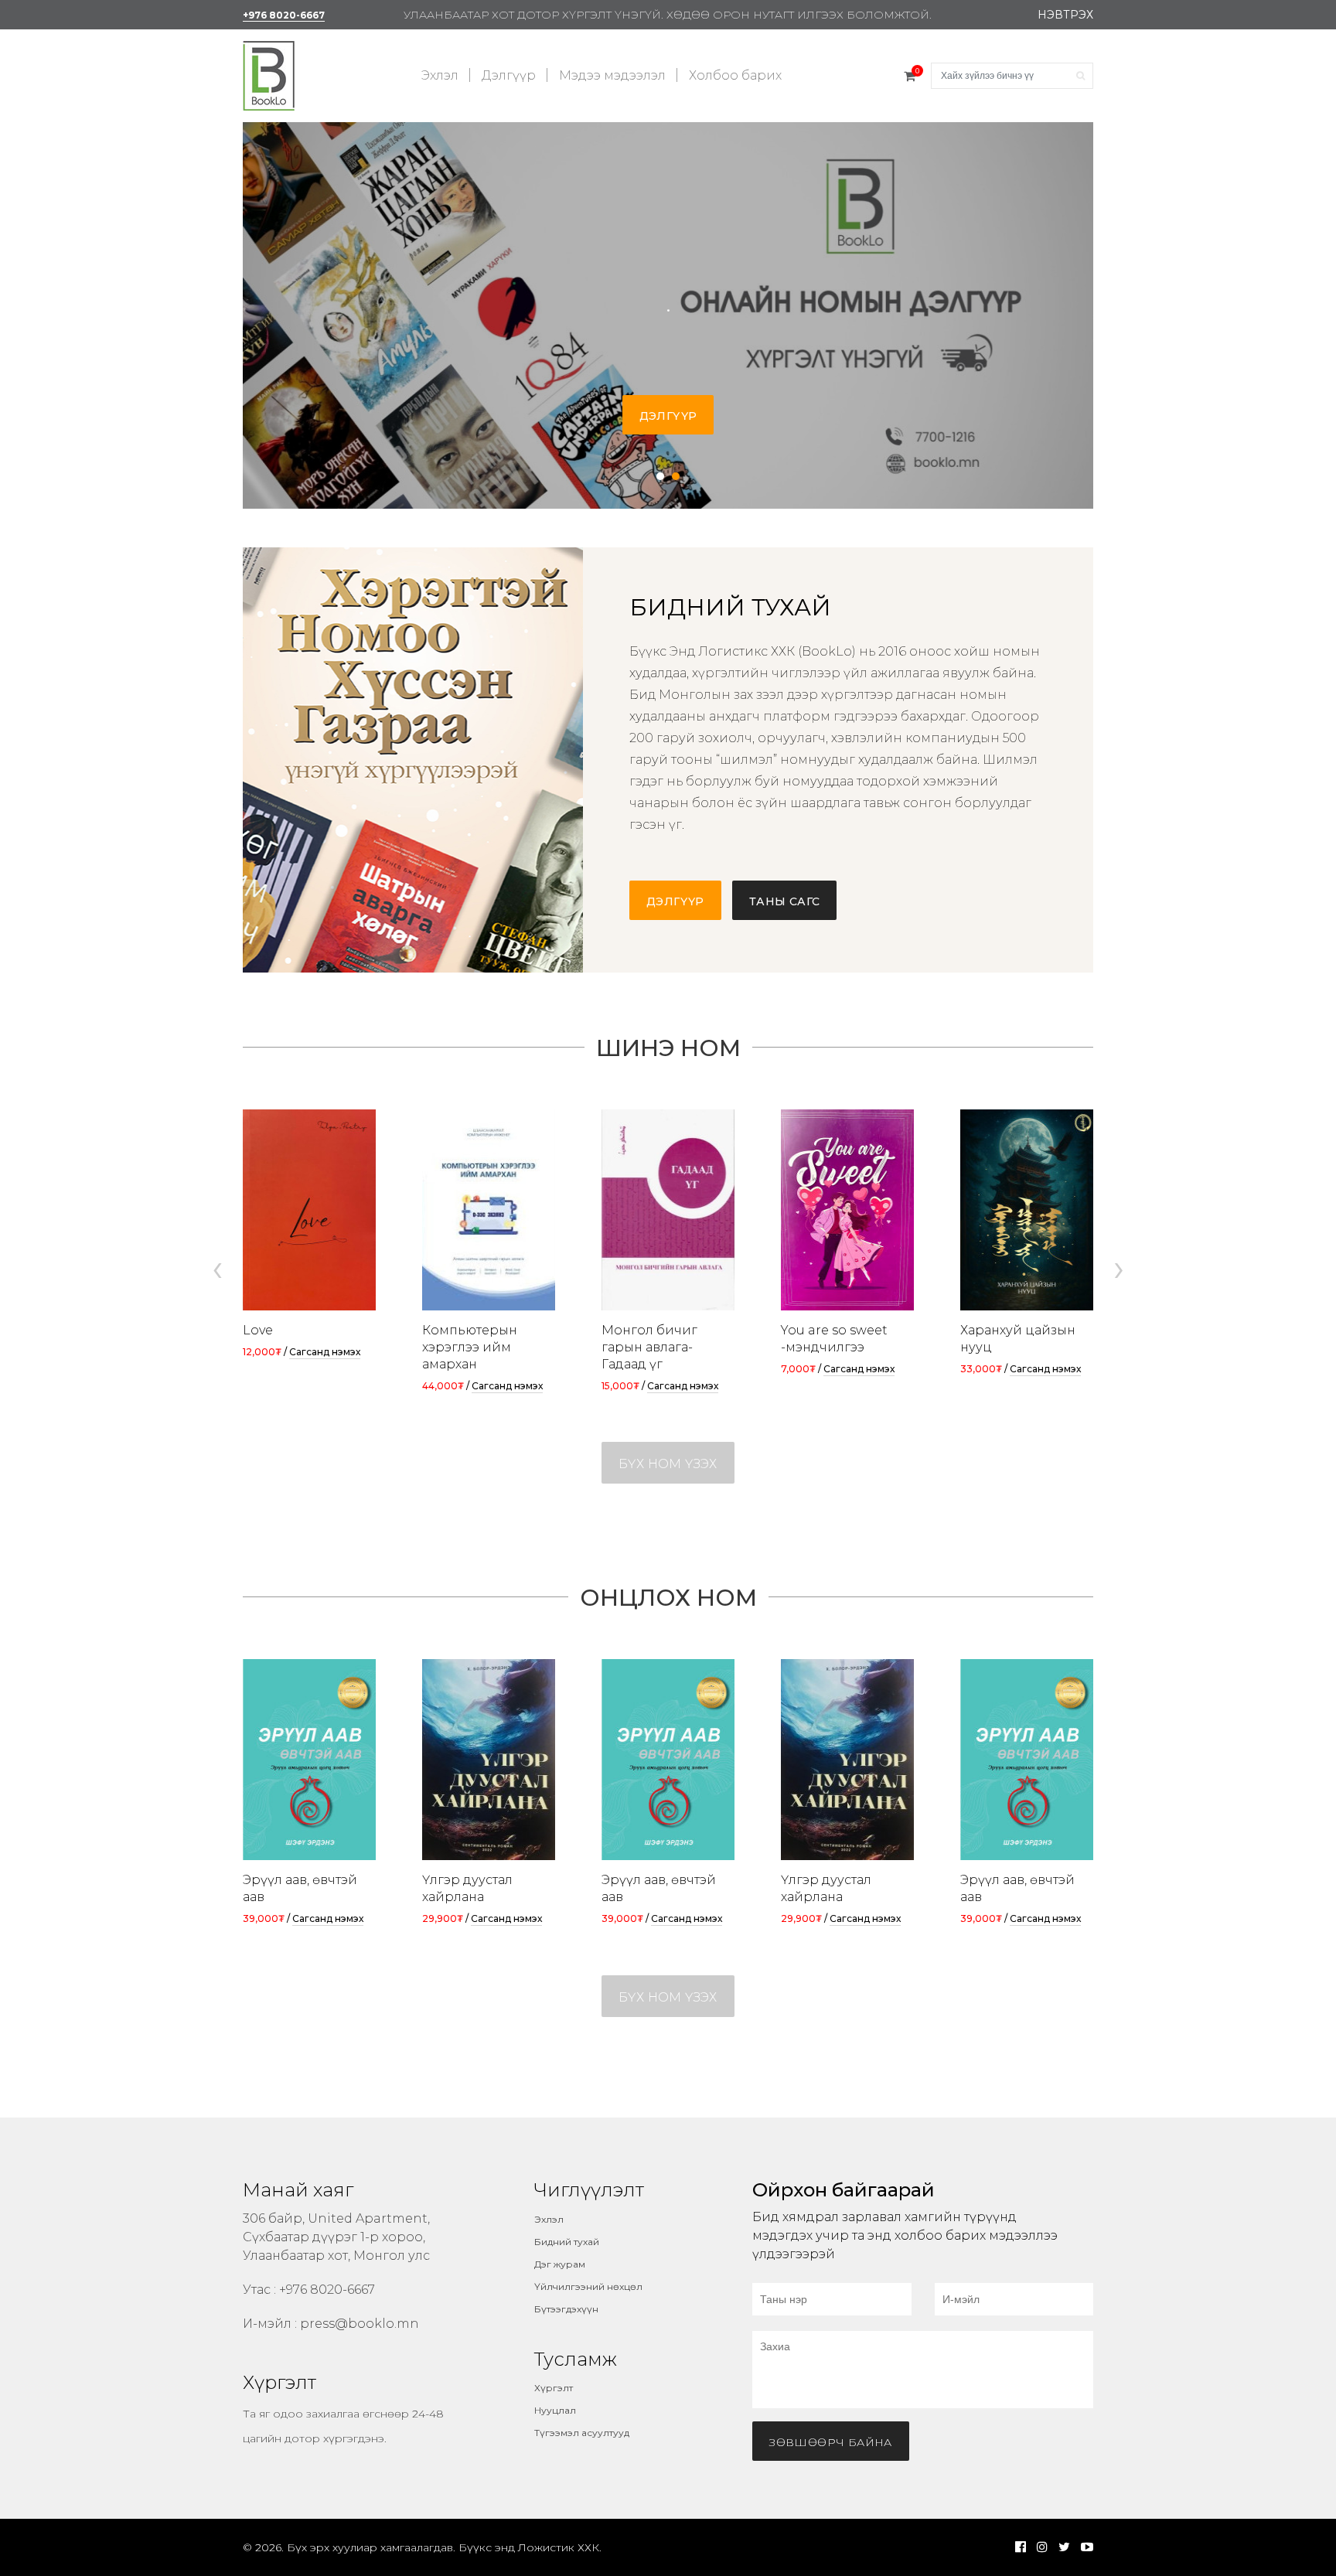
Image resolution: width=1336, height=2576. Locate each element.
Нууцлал (555, 2410)
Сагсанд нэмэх (325, 1352)
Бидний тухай (567, 2242)
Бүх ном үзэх (668, 1464)
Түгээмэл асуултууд (582, 2433)
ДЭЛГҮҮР (668, 416)
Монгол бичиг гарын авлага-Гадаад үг (649, 1347)
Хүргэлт (554, 2388)
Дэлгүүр (509, 75)
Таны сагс (785, 901)
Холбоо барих (735, 75)
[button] (660, 476)
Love (258, 1330)
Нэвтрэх (1065, 15)
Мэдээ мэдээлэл (612, 75)
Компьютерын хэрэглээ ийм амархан (470, 1347)
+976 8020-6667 (284, 15)
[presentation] (217, 1268)
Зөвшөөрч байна (831, 2442)
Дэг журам (560, 2264)
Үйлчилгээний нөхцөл (588, 2286)
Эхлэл (440, 75)
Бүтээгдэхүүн (566, 2309)
